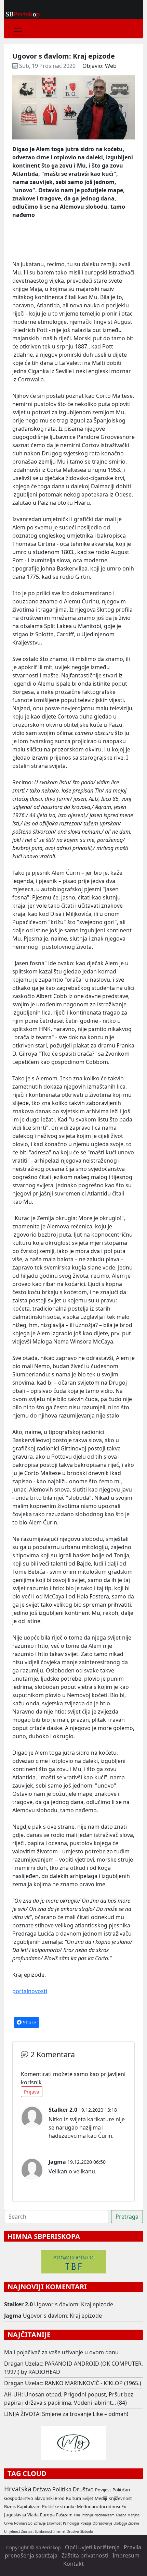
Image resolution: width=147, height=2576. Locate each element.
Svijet (88, 2498)
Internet (59, 2532)
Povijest (103, 2490)
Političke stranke (59, 2506)
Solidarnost (43, 2532)
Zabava (133, 2523)
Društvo (83, 2489)
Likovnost (54, 2523)
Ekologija (120, 2523)
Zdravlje (40, 2523)
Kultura (73, 2498)
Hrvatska (18, 2489)
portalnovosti (30, 1991)
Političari (121, 2490)
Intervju (87, 2515)
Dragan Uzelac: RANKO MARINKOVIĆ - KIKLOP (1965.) (73, 2383)
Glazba (121, 2515)
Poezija (86, 2523)
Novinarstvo (23, 2523)
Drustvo (73, 2532)
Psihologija (71, 2523)
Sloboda (86, 2532)
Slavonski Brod (50, 2498)
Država (42, 2489)
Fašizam (64, 2515)
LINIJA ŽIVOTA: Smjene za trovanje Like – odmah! (66, 2414)
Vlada (33, 2515)
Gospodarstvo (19, 2498)
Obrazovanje (102, 2523)
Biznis (10, 2506)
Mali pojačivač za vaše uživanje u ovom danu (61, 2352)
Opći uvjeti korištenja (92, 2547)
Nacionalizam (104, 2515)
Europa (47, 2515)
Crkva (8, 2523)
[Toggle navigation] (18, 29)
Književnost (120, 2498)
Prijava (32, 2092)
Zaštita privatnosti (85, 2555)
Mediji (101, 2498)
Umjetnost (12, 2532)
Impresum (126, 2555)
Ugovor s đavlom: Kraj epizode (74, 2304)
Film (77, 2515)
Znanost (27, 2532)
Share (29, 2022)
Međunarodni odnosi (98, 2506)
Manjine (133, 2515)
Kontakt (73, 2564)
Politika (62, 2489)
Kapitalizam (29, 2506)
